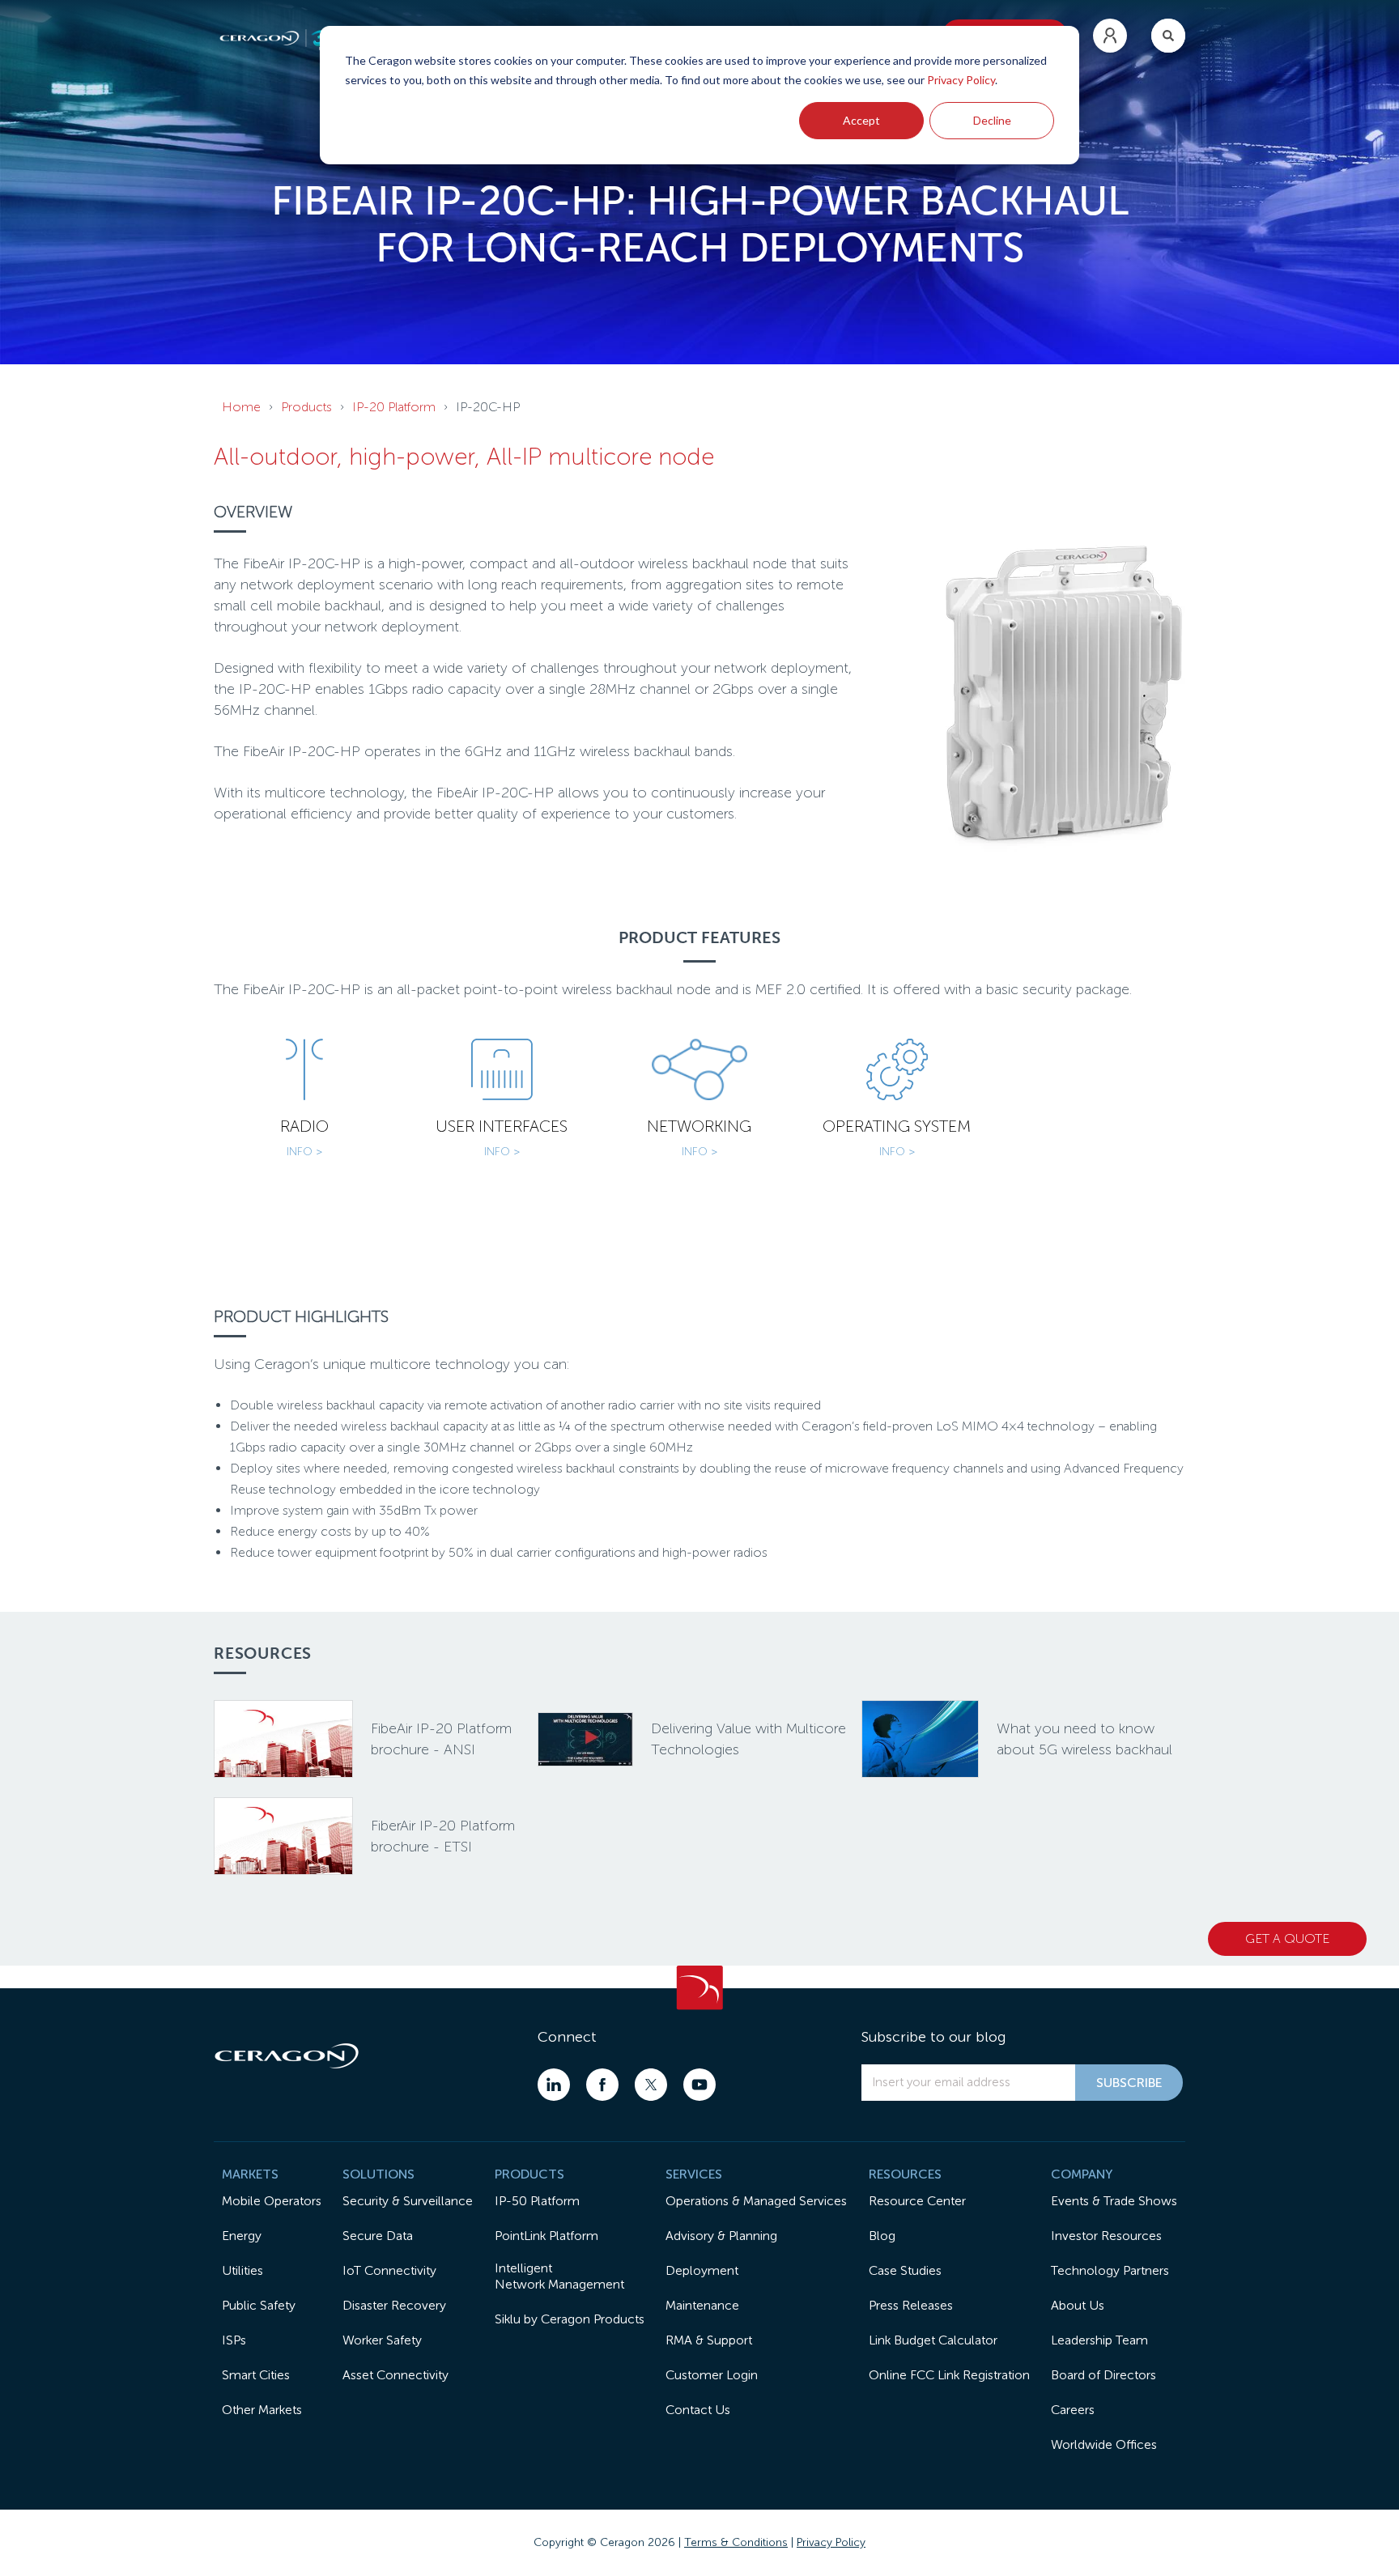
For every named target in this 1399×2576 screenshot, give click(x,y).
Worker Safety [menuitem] (382, 2340)
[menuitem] (1110, 36)
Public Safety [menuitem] (259, 2305)
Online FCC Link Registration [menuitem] (949, 2375)
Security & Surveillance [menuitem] (408, 2201)
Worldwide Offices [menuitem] (1104, 2444)
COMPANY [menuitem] (1082, 2174)
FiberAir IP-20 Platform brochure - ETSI (443, 1836)
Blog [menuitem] (882, 2236)
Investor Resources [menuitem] (1106, 2236)
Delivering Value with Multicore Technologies (748, 1739)
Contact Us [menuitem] (698, 2410)
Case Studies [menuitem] (905, 2270)
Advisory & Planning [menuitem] (721, 2236)
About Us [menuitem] (1078, 2305)
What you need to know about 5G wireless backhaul (1084, 1739)
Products (306, 407)
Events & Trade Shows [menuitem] (1114, 2201)
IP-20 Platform (394, 407)
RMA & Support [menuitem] (709, 2340)
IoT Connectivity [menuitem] (389, 2270)
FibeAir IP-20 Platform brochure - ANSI (441, 1739)
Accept (861, 120)
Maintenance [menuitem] (702, 2305)
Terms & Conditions (736, 2542)
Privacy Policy (961, 80)
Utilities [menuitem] (242, 2270)
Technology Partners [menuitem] (1110, 2270)
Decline (992, 120)
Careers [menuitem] (1073, 2410)
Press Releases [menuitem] (911, 2305)
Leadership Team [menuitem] (1099, 2340)
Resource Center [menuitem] (917, 2201)
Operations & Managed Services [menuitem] (756, 2201)
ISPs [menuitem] (234, 2340)
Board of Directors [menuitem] (1103, 2375)
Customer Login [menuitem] (712, 2375)
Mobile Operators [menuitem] (272, 2201)
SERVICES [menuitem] (694, 2174)
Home (241, 407)
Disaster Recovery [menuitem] (394, 2305)
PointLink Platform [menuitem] (546, 2236)
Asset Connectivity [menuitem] (395, 2375)
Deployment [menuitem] (702, 2270)
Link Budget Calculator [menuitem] (933, 2340)
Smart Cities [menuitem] (256, 2375)
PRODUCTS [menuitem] (529, 2174)
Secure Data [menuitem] (378, 2236)
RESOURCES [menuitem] (905, 2174)
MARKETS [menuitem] (250, 2174)
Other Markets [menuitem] (262, 2410)
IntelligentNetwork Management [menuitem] (559, 2276)
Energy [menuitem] (242, 2236)
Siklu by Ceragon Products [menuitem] (570, 2319)
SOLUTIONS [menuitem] (378, 2174)
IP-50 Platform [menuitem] (537, 2201)
